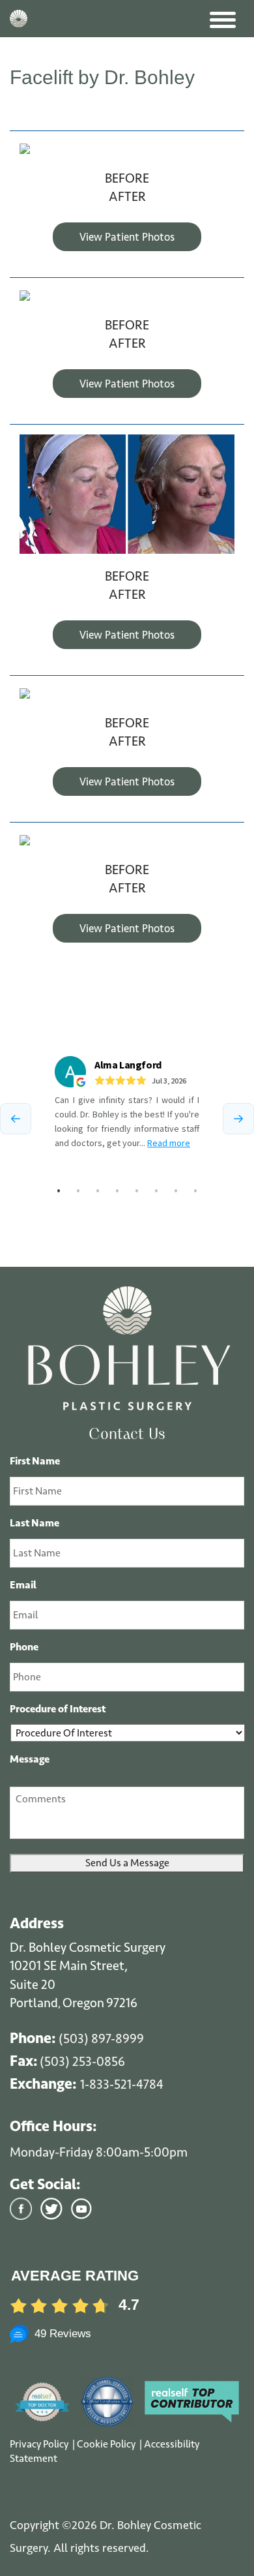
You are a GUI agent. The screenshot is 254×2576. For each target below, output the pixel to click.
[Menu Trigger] (223, 20)
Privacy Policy (40, 2444)
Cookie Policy (107, 2444)
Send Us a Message (127, 1863)
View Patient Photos (127, 237)
